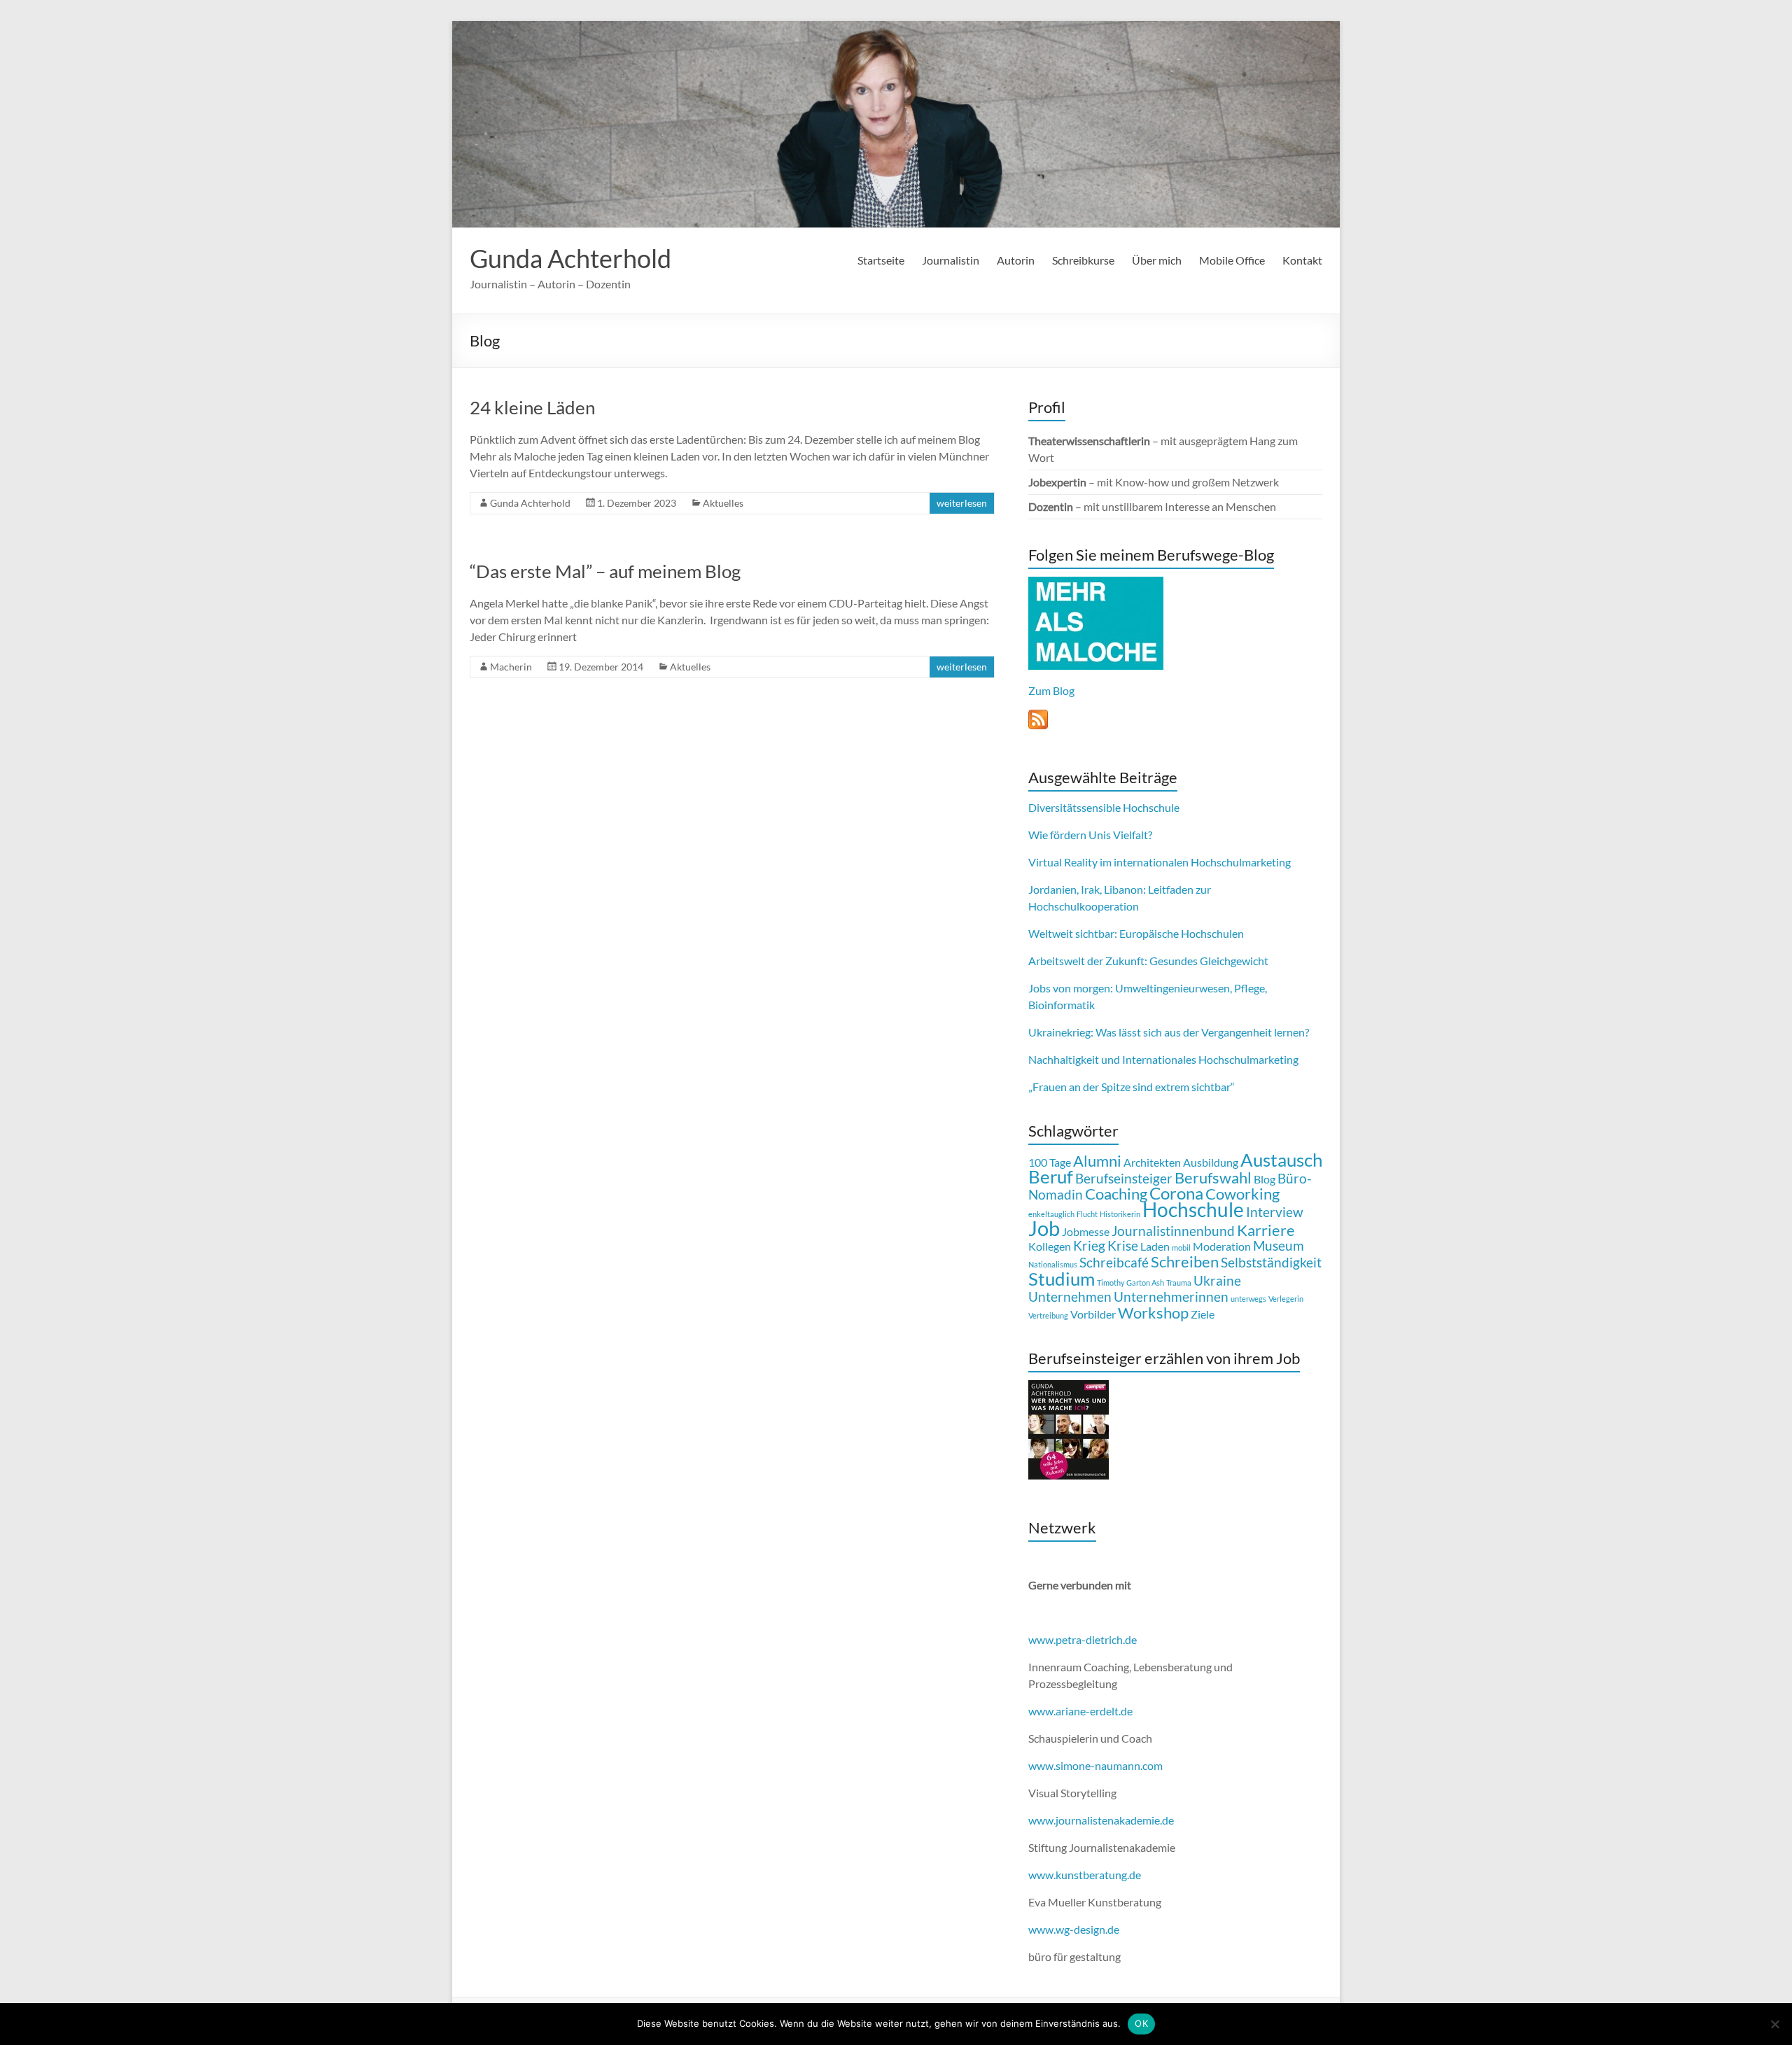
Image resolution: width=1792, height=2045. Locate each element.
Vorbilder (1093, 1314)
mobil (1181, 1248)
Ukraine (1217, 1280)
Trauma (1179, 1282)
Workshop (1153, 1313)
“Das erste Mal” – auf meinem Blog (605, 571)
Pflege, (1251, 988)
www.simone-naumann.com (1095, 1765)
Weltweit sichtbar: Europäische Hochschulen (1136, 933)
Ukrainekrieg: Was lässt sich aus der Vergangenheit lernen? (1169, 1032)
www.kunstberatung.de (1085, 1875)
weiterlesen (962, 503)
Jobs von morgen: (1071, 988)
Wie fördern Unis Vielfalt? (1090, 835)
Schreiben (1185, 1262)
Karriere (1266, 1230)
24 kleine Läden (532, 407)
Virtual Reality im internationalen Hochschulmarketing (1160, 862)
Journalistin (951, 260)
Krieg (1089, 1245)
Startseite (881, 260)
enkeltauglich (1051, 1214)
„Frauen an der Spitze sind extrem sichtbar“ (1132, 1087)
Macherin (511, 667)
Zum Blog (1051, 690)
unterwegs (1248, 1299)
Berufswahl (1213, 1178)
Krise (1123, 1245)
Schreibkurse (1083, 260)
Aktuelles (723, 503)
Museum (1279, 1245)
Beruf (1051, 1176)
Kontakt (1302, 260)
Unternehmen (1070, 1296)
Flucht (1087, 1214)
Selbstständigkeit (1271, 1262)
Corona (1176, 1193)
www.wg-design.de (1074, 1929)
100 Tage (1050, 1162)
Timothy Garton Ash (1130, 1282)
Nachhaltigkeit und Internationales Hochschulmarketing (1163, 1059)
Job (1044, 1228)
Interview (1275, 1212)
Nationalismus (1053, 1264)
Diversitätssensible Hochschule (1104, 807)
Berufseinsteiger (1124, 1178)
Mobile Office (1232, 260)
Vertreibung (1048, 1315)
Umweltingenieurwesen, (1174, 988)
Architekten (1152, 1162)
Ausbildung (1211, 1162)
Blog (1265, 1179)
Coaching (1116, 1194)
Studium (1062, 1279)
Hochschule (1193, 1209)
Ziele (1203, 1314)
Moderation (1222, 1246)
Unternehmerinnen (1171, 1296)
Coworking (1242, 1194)
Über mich (1157, 260)
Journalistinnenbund (1173, 1231)
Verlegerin (1286, 1299)
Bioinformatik (1062, 1005)
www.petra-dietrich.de (1083, 1639)
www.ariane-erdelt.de (1080, 1711)
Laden (1155, 1246)
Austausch (1281, 1160)
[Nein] (1774, 2024)
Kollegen (1050, 1246)
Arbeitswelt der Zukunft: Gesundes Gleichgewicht (1148, 961)
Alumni (1097, 1161)
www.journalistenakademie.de (1101, 1820)
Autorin (1016, 260)
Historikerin (1120, 1214)
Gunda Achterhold (570, 258)
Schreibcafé (1114, 1262)
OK (1141, 2023)
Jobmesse (1086, 1231)
